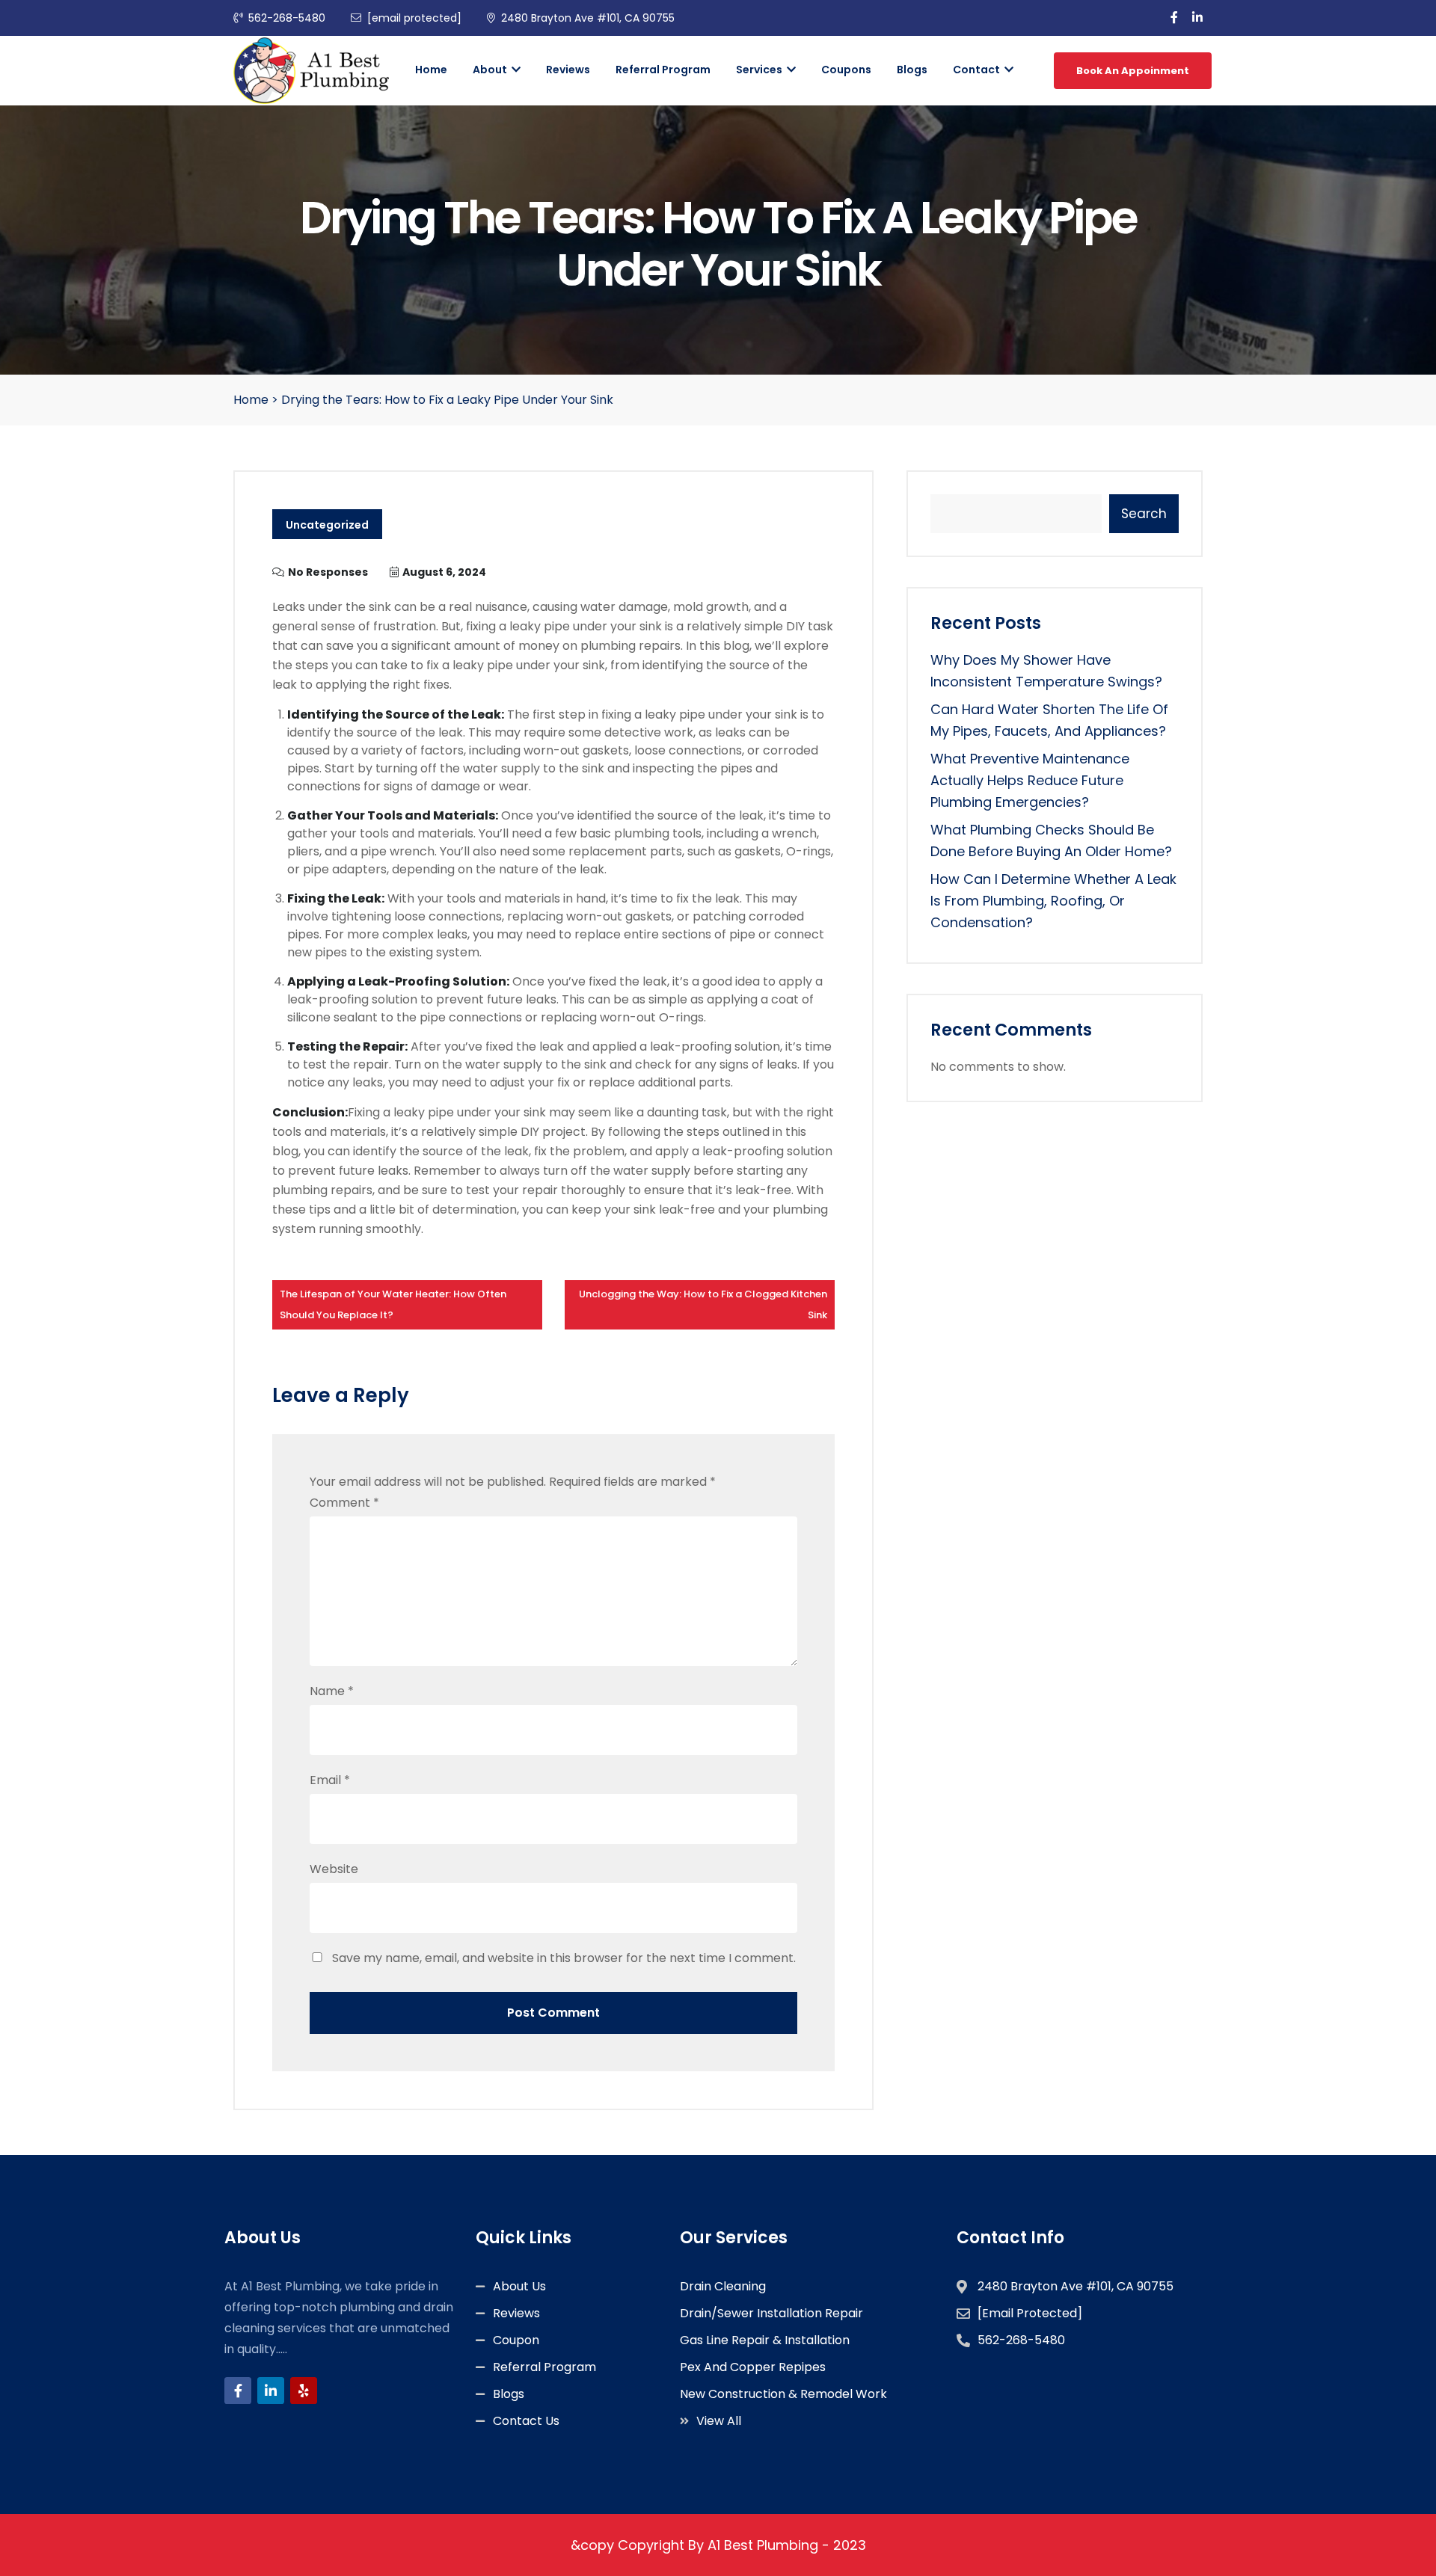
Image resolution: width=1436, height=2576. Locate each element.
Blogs (912, 70)
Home (431, 70)
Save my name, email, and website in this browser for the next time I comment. (564, 1958)
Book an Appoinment (1133, 71)
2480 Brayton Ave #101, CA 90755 (588, 18)
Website (334, 1869)
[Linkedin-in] (271, 2391)
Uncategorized (327, 525)
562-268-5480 (287, 18)
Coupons (846, 70)
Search (1144, 514)
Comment (344, 1503)
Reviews (568, 70)
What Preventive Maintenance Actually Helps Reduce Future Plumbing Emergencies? (1030, 780)
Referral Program (663, 70)
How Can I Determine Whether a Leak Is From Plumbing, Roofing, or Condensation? (1053, 901)
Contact (978, 70)
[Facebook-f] (238, 2391)
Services (760, 70)
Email (330, 1780)
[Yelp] (304, 2391)
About (491, 70)
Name (332, 1691)
